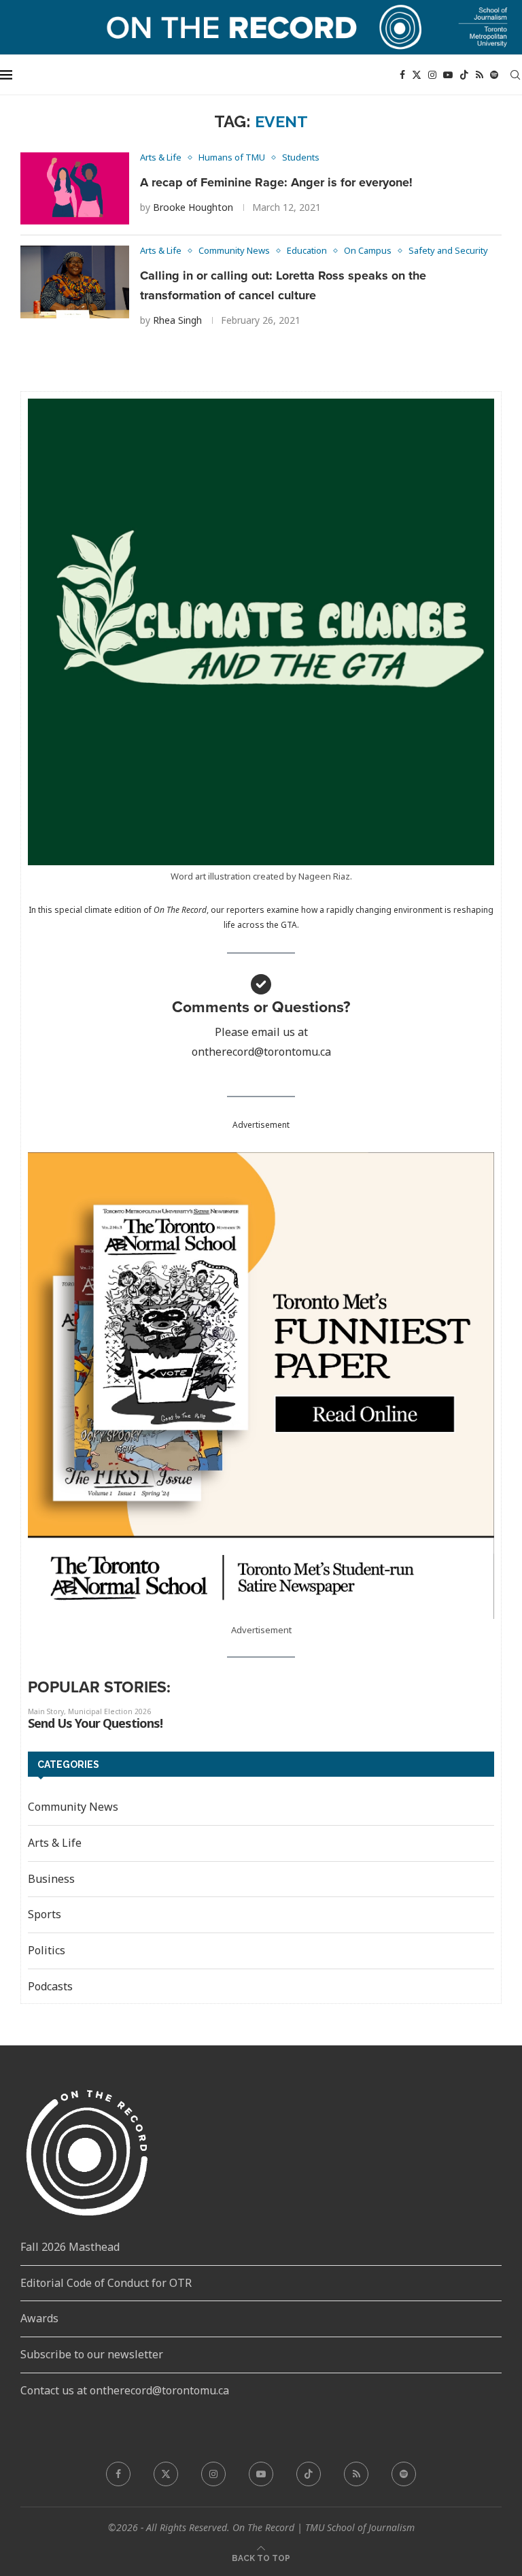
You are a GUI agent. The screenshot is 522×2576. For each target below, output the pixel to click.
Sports (45, 1914)
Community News (73, 1807)
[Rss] (480, 75)
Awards (39, 2318)
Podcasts (50, 1986)
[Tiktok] (464, 75)
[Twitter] (417, 75)
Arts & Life (55, 1843)
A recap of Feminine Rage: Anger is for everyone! (276, 182)
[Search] (515, 75)
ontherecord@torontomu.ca (261, 1052)
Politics (47, 1950)
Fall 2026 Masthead (70, 2247)
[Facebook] (402, 75)
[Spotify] (494, 75)
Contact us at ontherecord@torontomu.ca (125, 2390)
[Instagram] (432, 75)
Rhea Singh (177, 320)
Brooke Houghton (193, 207)
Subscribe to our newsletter (92, 2354)
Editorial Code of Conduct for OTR (106, 2283)
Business (51, 1879)
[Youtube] (448, 75)
